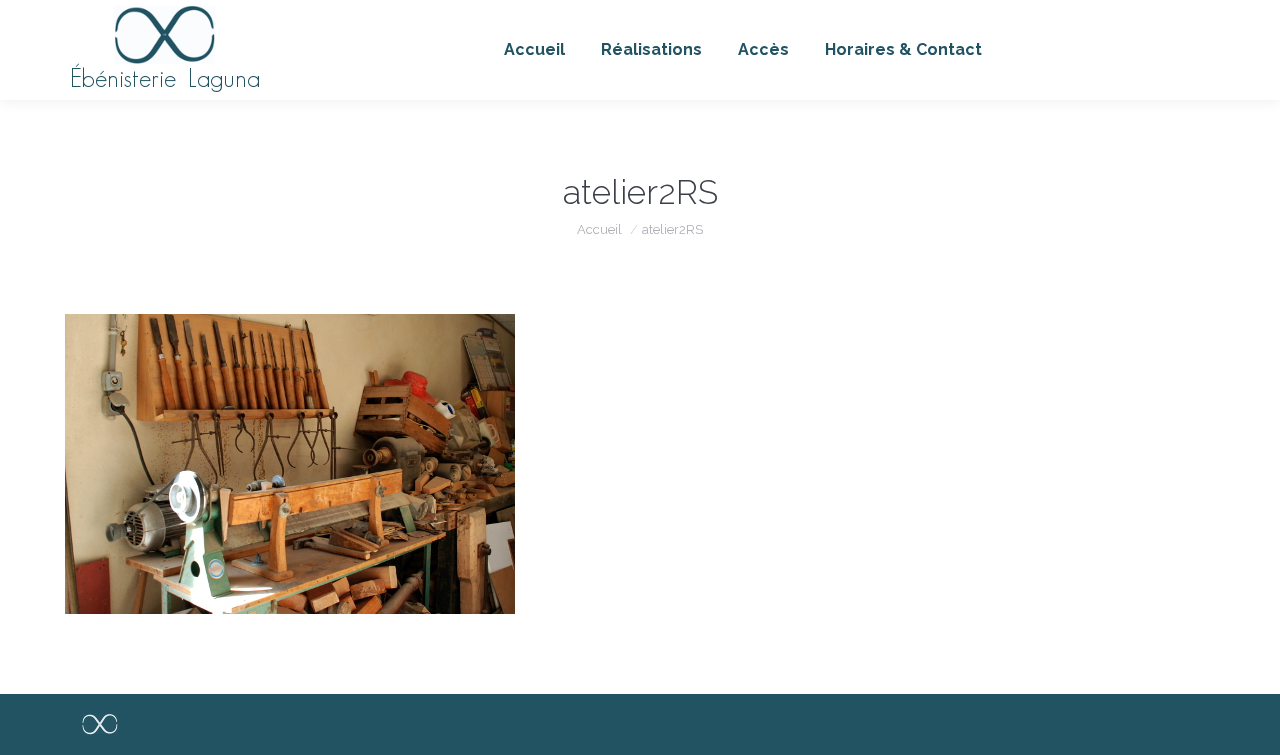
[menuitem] (534, 50)
